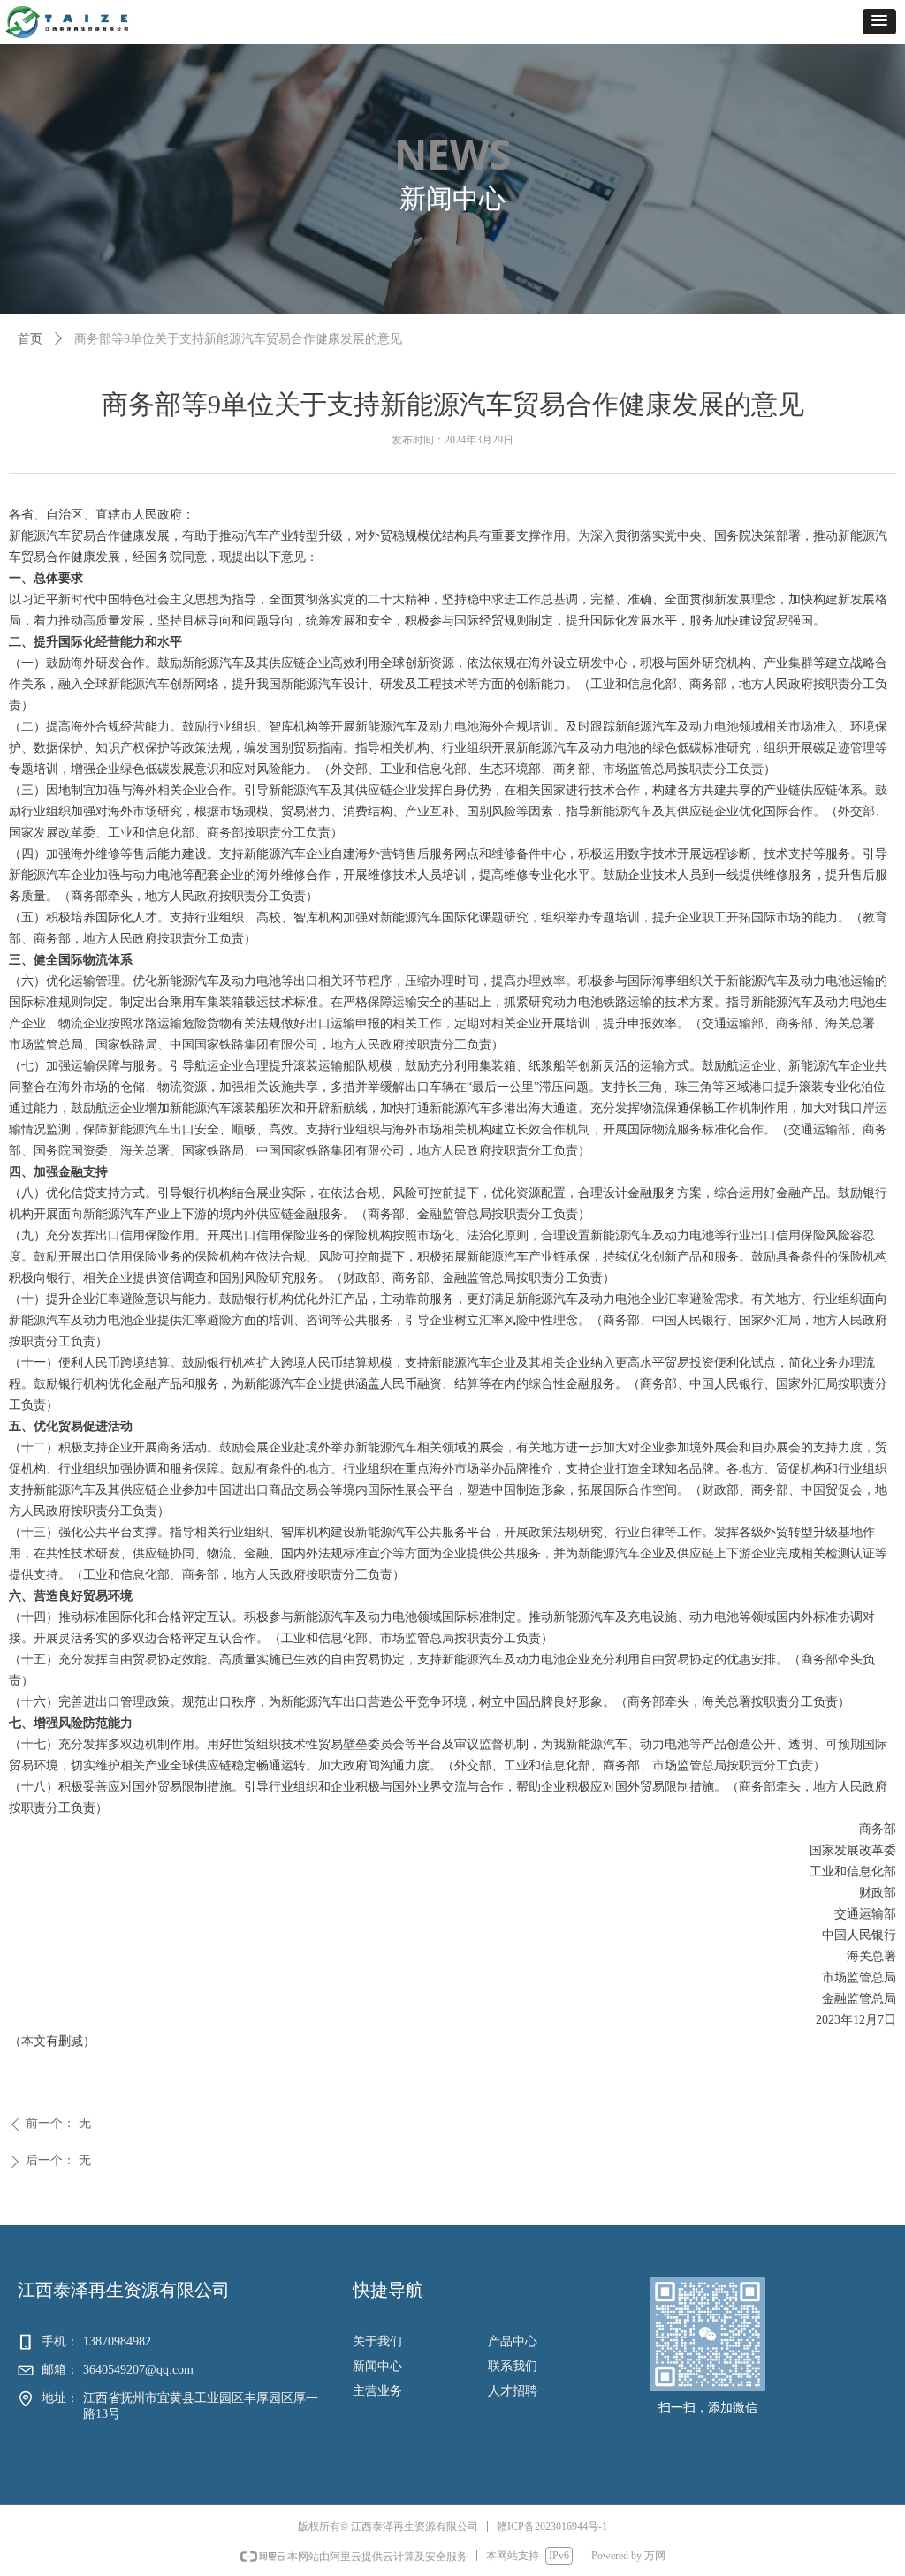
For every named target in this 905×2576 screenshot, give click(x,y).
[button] (879, 22)
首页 (30, 339)
